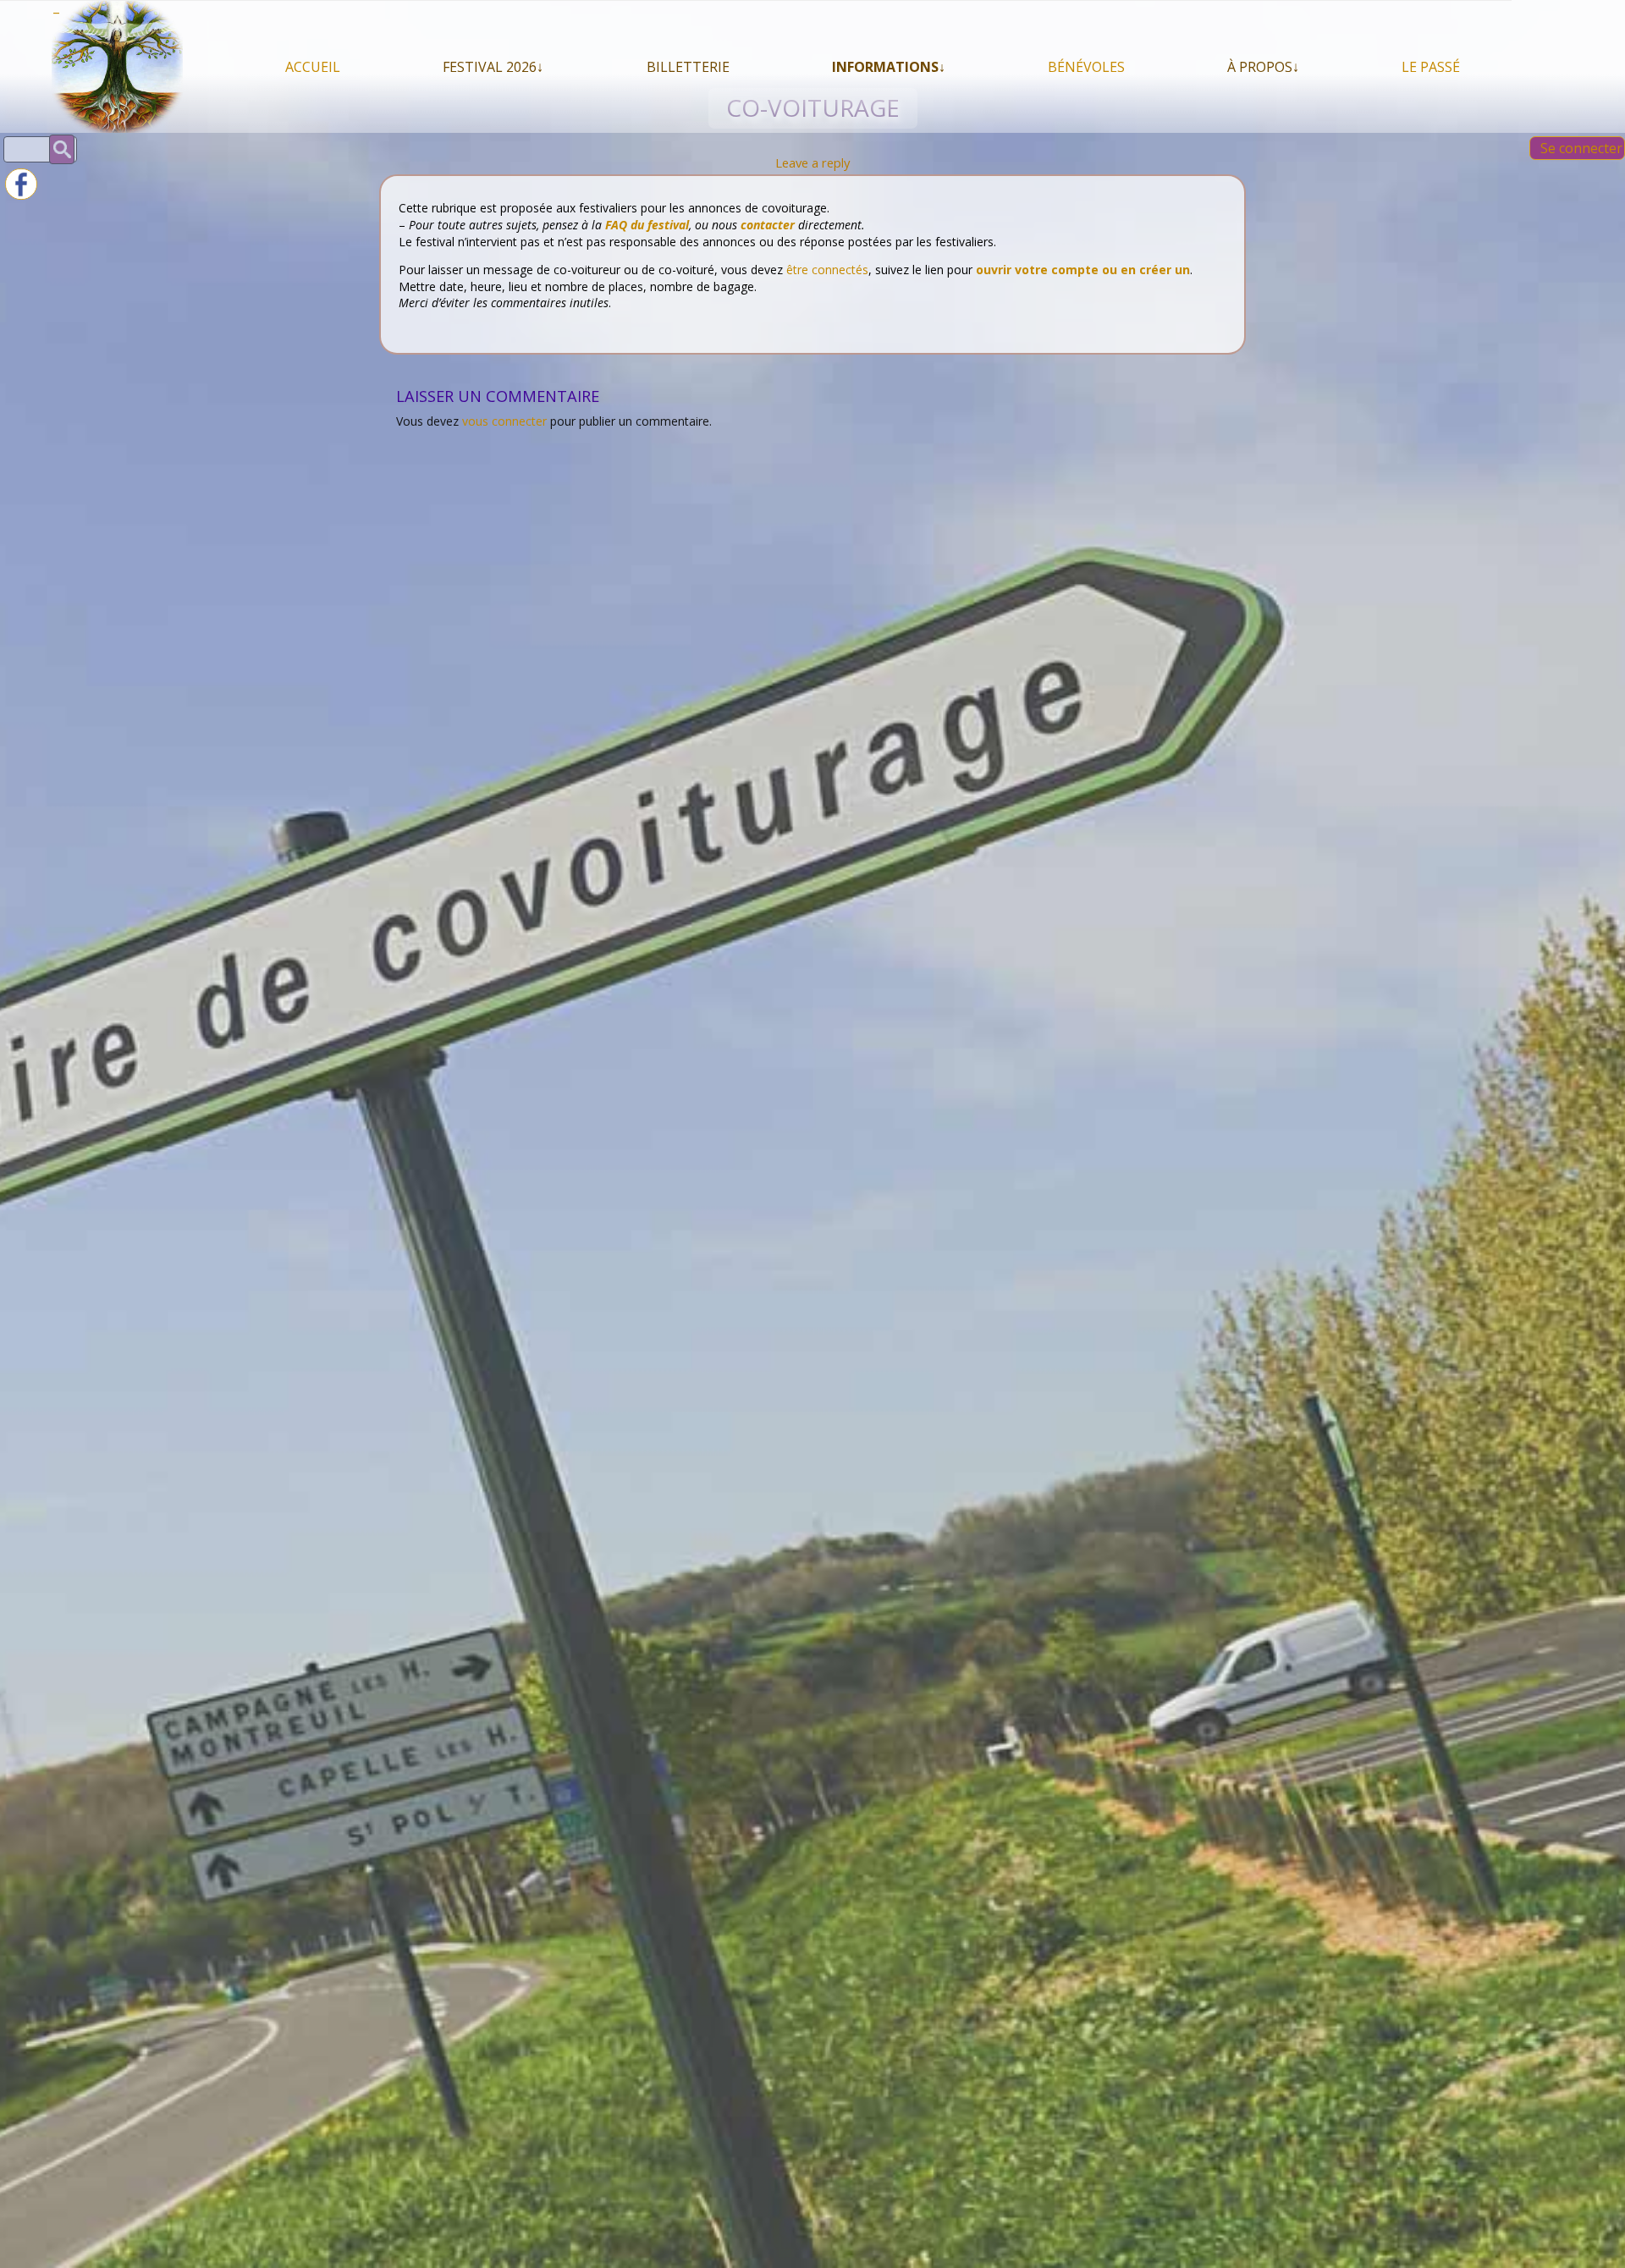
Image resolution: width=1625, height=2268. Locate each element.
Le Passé (1431, 67)
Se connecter (1581, 148)
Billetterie (688, 67)
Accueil (313, 67)
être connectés (827, 270)
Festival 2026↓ (493, 67)
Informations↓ (889, 67)
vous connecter (504, 421)
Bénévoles (1086, 67)
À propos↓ (1263, 67)
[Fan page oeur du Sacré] (21, 195)
